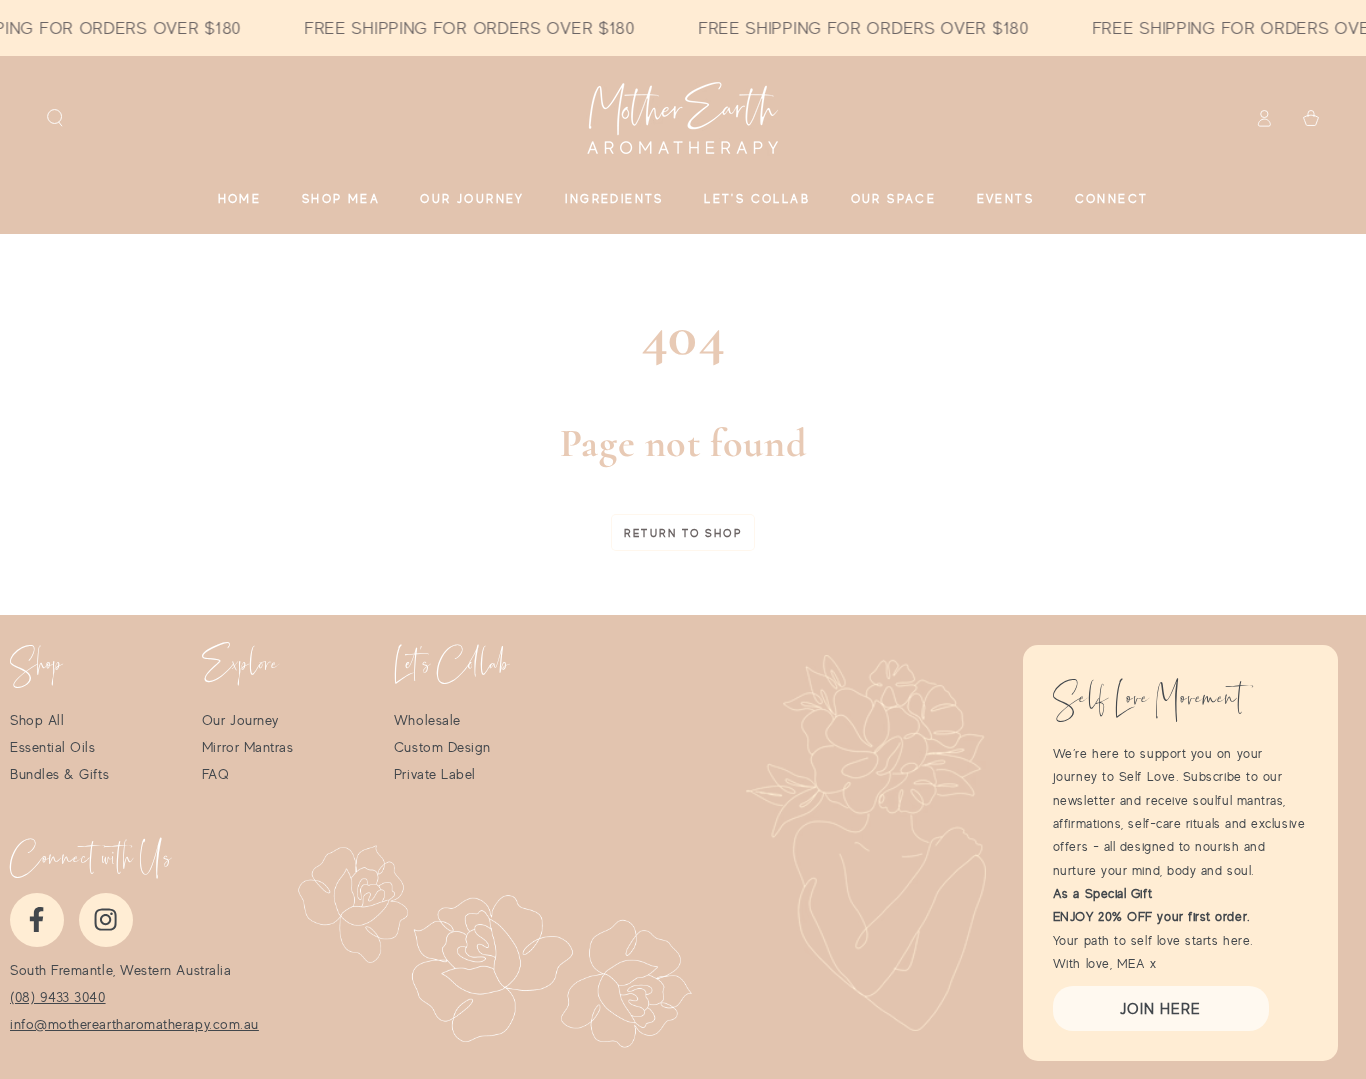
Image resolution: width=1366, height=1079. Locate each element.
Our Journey (240, 720)
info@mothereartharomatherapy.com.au (134, 1024)
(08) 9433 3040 (58, 997)
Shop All (37, 720)
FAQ (216, 774)
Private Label (435, 774)
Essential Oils (53, 747)
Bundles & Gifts (59, 774)
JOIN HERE (1160, 1008)
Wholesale (427, 720)
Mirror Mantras (248, 747)
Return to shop (683, 533)
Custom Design (442, 747)
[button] (55, 118)
